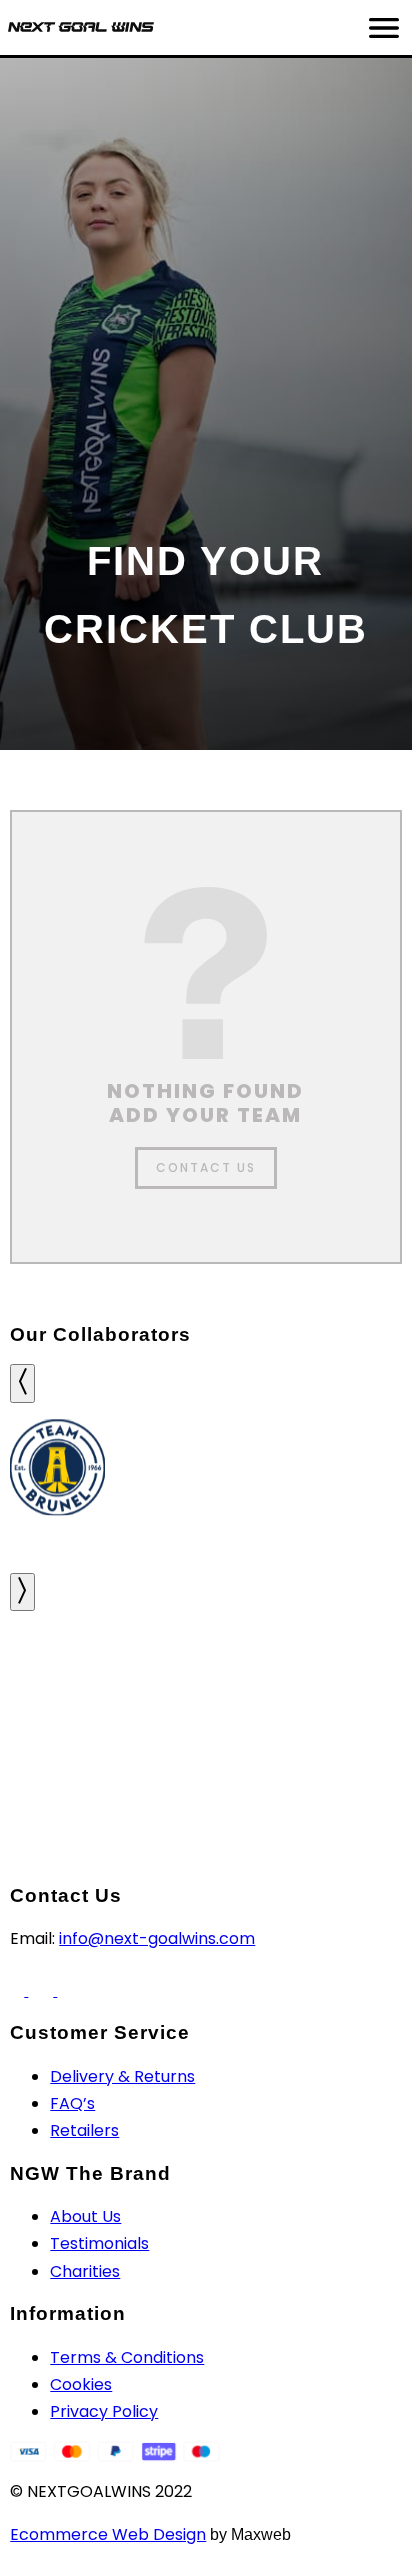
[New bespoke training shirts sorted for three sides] (68, 1661)
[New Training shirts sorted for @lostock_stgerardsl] (205, 1738)
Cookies (81, 2384)
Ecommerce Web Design (108, 2534)
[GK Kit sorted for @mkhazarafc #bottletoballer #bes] (343, 1661)
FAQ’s (72, 2103)
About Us (85, 2216)
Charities (85, 2271)
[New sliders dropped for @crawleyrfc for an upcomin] (343, 1738)
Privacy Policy (104, 2411)
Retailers (84, 2130)
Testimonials (99, 2243)
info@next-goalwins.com (157, 1938)
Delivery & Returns (122, 2076)
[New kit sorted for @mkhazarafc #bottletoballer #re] (68, 1738)
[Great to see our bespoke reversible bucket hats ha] (205, 1661)
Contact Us (206, 1167)
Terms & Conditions (127, 2357)
